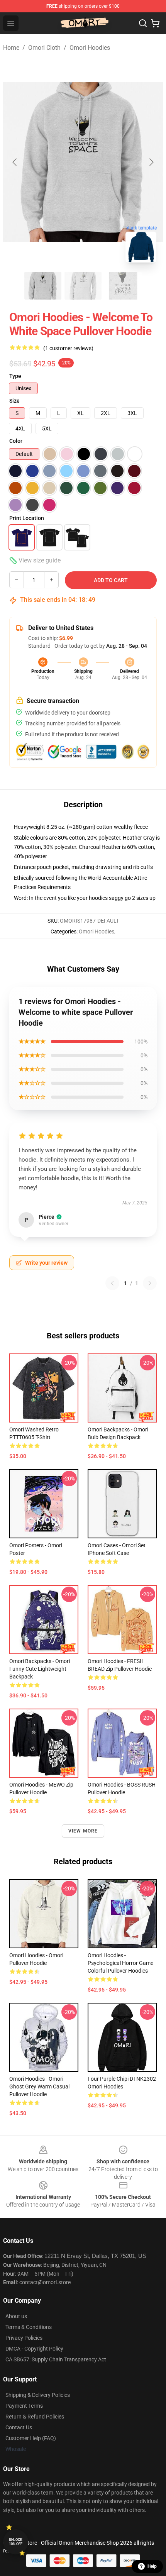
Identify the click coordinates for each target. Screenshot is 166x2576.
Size (14, 401)
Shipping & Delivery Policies (38, 2395)
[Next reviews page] (150, 1283)
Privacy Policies (24, 2338)
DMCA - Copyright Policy (34, 2349)
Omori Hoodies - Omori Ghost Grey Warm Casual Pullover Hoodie (39, 2087)
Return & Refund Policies (35, 2417)
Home (11, 48)
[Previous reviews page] (112, 1283)
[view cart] (155, 23)
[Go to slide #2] (83, 286)
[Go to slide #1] (43, 286)
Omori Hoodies (90, 48)
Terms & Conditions (29, 2327)
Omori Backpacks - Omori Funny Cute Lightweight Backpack (40, 1669)
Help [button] (152, 2566)
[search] (143, 23)
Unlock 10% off (16, 2542)
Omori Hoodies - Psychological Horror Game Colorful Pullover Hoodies (120, 1963)
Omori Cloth (44, 48)
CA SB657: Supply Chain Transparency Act (56, 2359)
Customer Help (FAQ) (31, 2438)
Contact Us (19, 2427)
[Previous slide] (15, 162)
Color (16, 441)
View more (83, 1831)
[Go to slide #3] (123, 286)
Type (15, 376)
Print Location (27, 518)
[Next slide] (151, 162)
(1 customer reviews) (68, 348)
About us (16, 2316)
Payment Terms (24, 2406)
